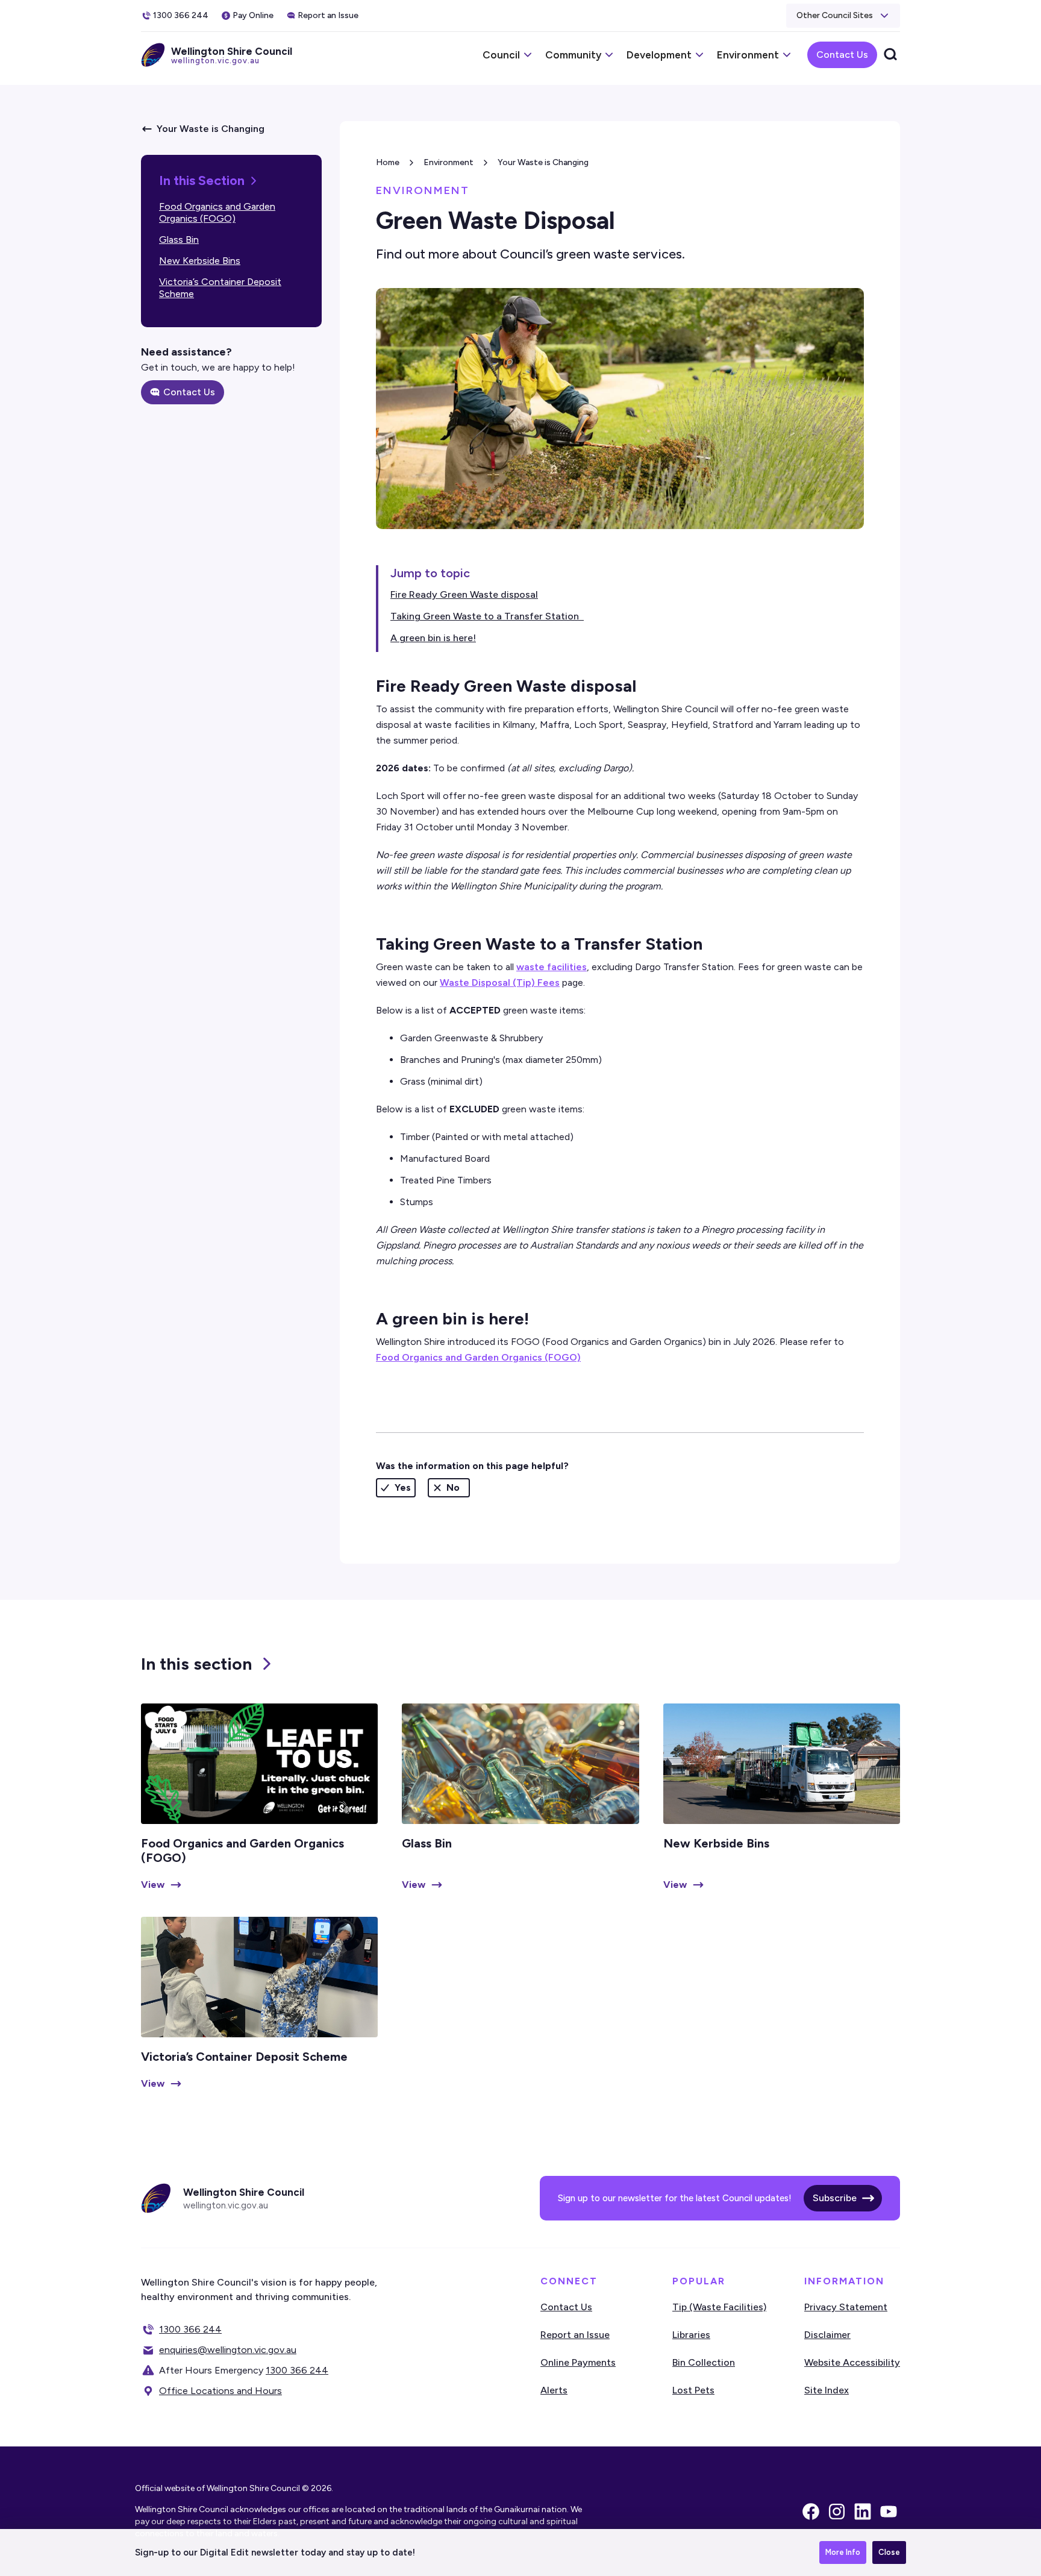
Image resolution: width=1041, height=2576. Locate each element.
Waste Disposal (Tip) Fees (500, 982)
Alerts (554, 2390)
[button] (843, 16)
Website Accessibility (852, 2362)
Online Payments (578, 2362)
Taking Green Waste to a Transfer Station (487, 616)
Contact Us (842, 55)
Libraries (691, 2335)
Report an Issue (575, 2335)
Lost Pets (693, 2390)
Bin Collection (704, 2362)
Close (889, 2552)
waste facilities (552, 967)
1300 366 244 (190, 2329)
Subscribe (835, 2198)
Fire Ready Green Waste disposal (464, 594)
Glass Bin (179, 240)
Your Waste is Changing (543, 162)
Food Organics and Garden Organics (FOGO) (217, 212)
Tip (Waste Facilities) (719, 2307)
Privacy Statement (846, 2307)
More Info (843, 2552)
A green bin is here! (433, 638)
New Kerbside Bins (200, 261)
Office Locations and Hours (220, 2391)
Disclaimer (827, 2335)
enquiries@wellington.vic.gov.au (228, 2350)
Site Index (827, 2390)
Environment (449, 162)
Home (388, 162)
